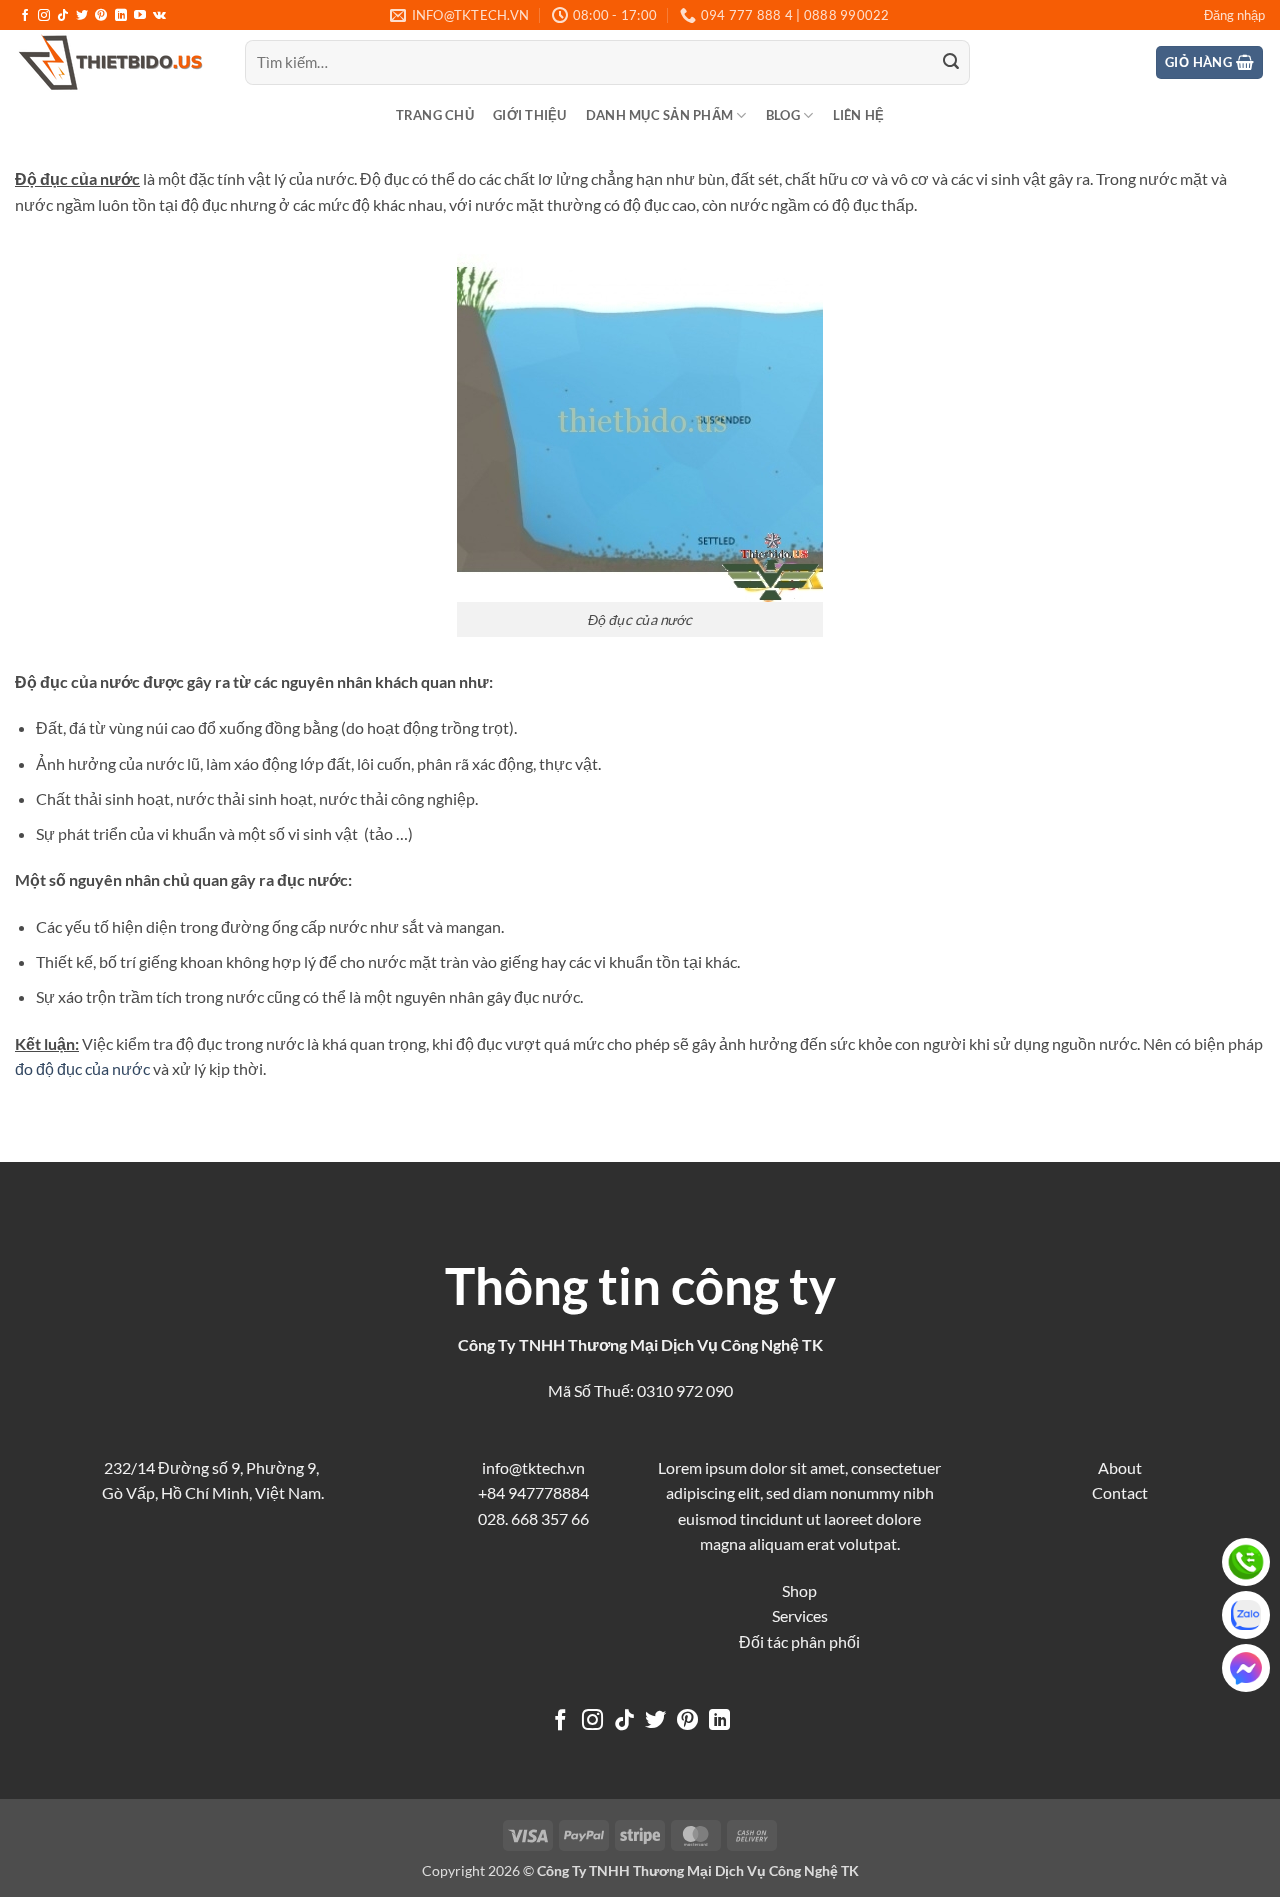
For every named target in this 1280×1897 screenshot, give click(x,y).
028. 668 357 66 (533, 1518)
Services (800, 1615)
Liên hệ (859, 115)
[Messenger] (1246, 1668)
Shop (799, 1590)
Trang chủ (435, 115)
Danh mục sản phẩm (659, 115)
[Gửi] (951, 63)
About (1120, 1467)
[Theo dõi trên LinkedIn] (121, 16)
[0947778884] (1246, 1562)
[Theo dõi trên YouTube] (140, 16)
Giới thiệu (530, 115)
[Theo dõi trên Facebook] (25, 16)
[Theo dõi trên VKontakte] (159, 16)
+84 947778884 (533, 1492)
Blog (783, 115)
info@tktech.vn (533, 1467)
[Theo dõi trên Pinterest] (101, 16)
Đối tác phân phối (799, 1641)
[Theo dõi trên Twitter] (82, 16)
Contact (1120, 1492)
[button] (1234, 15)
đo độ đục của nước (82, 1068)
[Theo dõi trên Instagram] (44, 16)
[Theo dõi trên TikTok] (63, 16)
